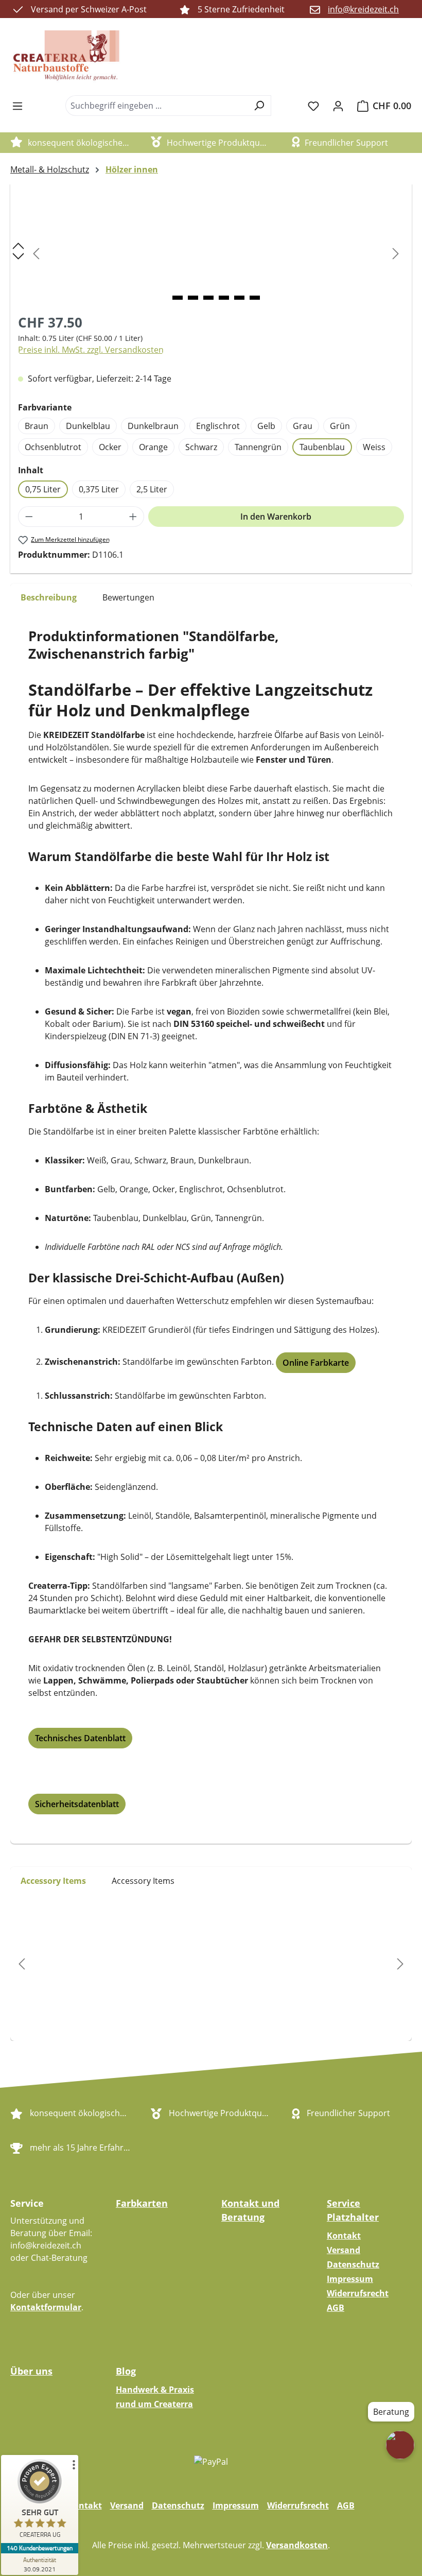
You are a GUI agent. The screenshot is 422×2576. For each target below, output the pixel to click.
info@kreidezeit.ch (363, 9)
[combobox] (156, 106)
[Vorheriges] (36, 253)
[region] (211, 253)
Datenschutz (353, 2264)
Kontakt (344, 2236)
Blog (126, 2371)
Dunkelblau (88, 426)
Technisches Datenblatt (80, 1738)
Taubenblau (322, 447)
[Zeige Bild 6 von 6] (255, 298)
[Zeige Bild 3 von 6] (208, 298)
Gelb (266, 426)
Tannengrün (258, 447)
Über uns (31, 2371)
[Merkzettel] (313, 106)
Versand (344, 2250)
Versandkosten (297, 2545)
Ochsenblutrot (53, 447)
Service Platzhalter (353, 2210)
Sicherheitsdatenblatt (77, 1804)
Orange (153, 447)
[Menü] (17, 106)
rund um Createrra (154, 2404)
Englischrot (218, 426)
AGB (336, 2308)
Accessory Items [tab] (53, 1881)
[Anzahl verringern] (29, 517)
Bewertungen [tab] (128, 597)
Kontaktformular (46, 2307)
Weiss (374, 447)
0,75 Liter (43, 489)
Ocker (110, 447)
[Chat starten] (400, 2445)
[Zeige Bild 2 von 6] (193, 298)
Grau (303, 426)
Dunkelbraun (153, 426)
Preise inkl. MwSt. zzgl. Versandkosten (91, 350)
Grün (340, 426)
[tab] (49, 598)
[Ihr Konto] (338, 106)
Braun (37, 426)
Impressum (350, 2279)
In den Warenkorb (276, 517)
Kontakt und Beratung (250, 2210)
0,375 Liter (99, 489)
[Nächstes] (396, 253)
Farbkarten (142, 2203)
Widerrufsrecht (358, 2293)
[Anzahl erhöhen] (133, 517)
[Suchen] (259, 106)
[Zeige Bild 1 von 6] (178, 298)
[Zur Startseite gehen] (67, 57)
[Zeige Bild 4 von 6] (224, 298)
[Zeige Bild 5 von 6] (239, 298)
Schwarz (201, 447)
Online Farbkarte (316, 1363)
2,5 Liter (152, 489)
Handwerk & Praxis (155, 2390)
